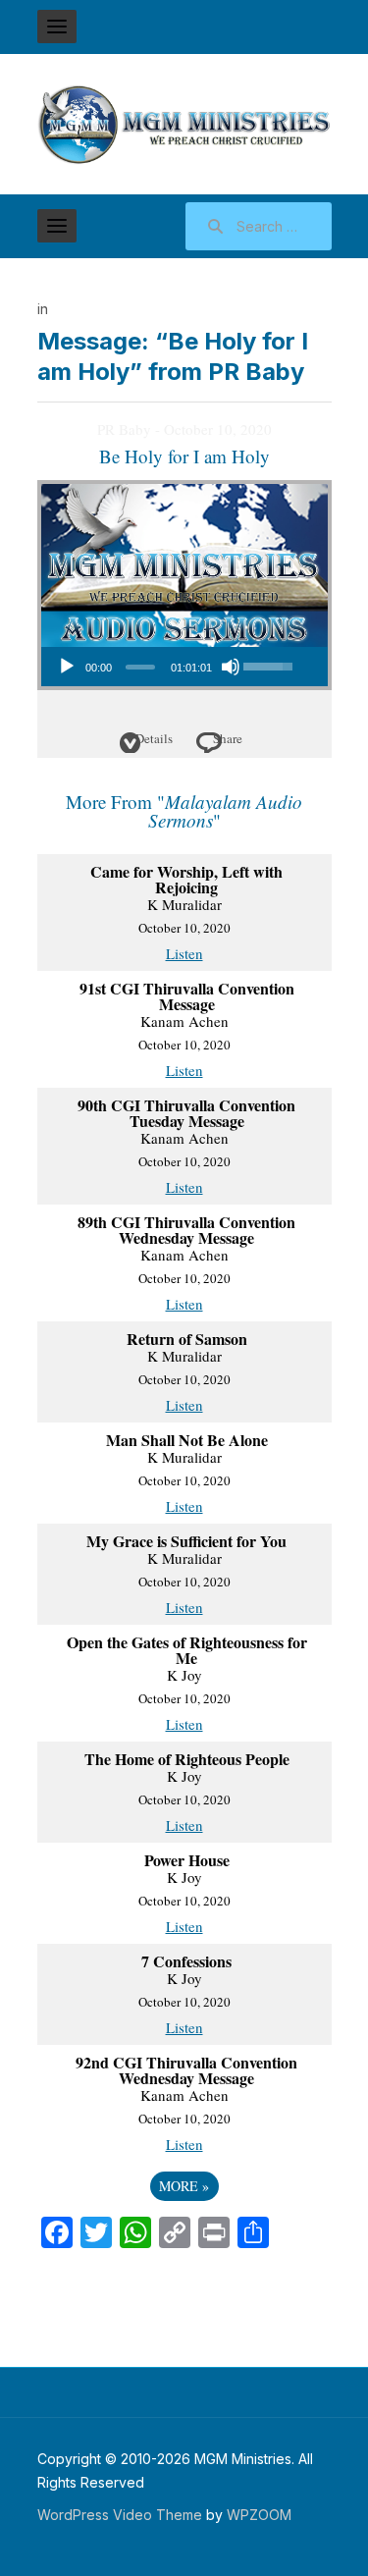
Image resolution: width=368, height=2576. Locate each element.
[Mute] (231, 667)
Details (154, 738)
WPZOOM (259, 2515)
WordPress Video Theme (120, 2515)
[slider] (140, 667)
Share (228, 738)
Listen (184, 953)
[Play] (67, 667)
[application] (173, 667)
